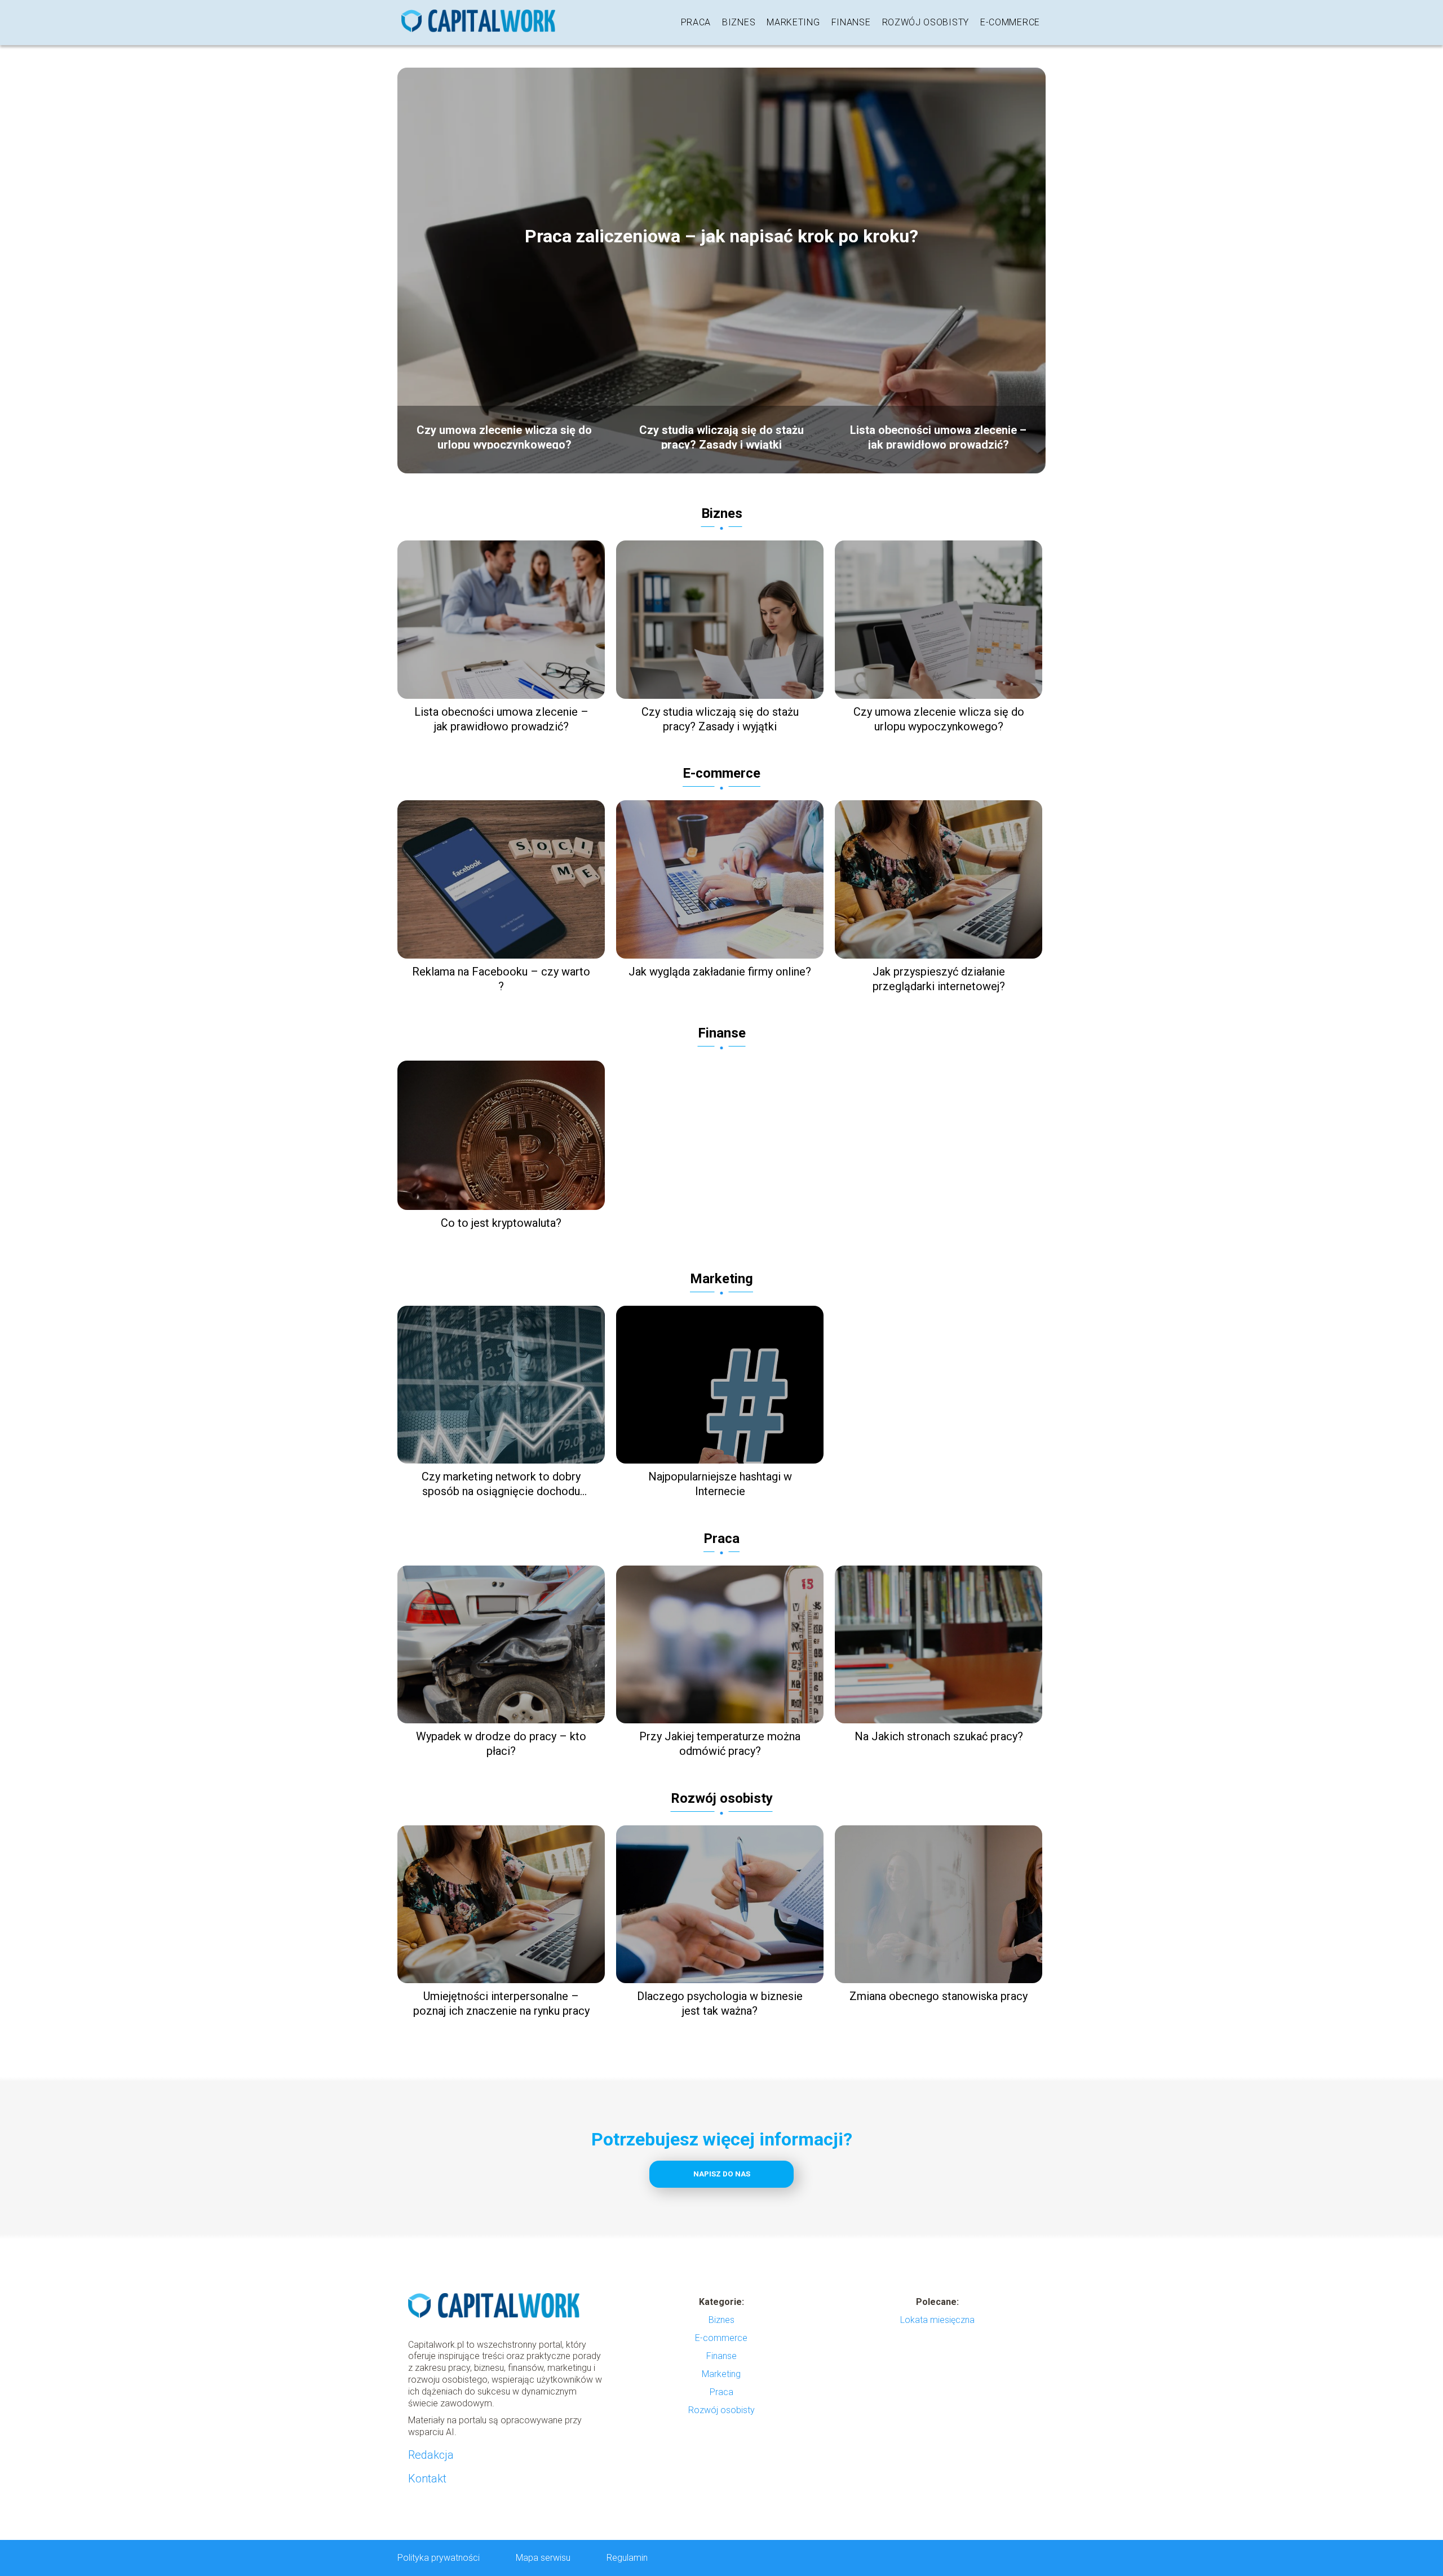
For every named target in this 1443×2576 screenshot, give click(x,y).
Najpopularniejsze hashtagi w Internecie (720, 1484)
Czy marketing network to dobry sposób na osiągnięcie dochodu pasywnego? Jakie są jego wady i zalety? (501, 1484)
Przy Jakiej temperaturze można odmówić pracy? (720, 1744)
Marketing (793, 22)
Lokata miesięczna (937, 2320)
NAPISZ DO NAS (722, 2174)
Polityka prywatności (439, 2558)
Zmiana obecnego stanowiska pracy (939, 1996)
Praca (696, 22)
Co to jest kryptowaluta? (501, 1223)
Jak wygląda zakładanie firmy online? (720, 972)
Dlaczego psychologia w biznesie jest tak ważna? (720, 2003)
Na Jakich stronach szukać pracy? (939, 1736)
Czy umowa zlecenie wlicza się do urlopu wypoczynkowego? (504, 436)
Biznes (739, 22)
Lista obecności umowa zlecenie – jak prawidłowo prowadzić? (938, 436)
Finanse (851, 22)
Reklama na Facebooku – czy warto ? (501, 979)
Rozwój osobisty (926, 22)
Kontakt (427, 2479)
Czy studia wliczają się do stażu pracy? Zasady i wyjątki (721, 436)
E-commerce (1010, 22)
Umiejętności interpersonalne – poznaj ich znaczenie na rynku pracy (501, 2003)
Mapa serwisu (543, 2558)
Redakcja (431, 2455)
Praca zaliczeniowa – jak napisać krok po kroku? (721, 236)
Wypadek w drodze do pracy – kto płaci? (501, 1744)
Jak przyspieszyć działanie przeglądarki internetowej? (939, 979)
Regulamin (627, 2558)
